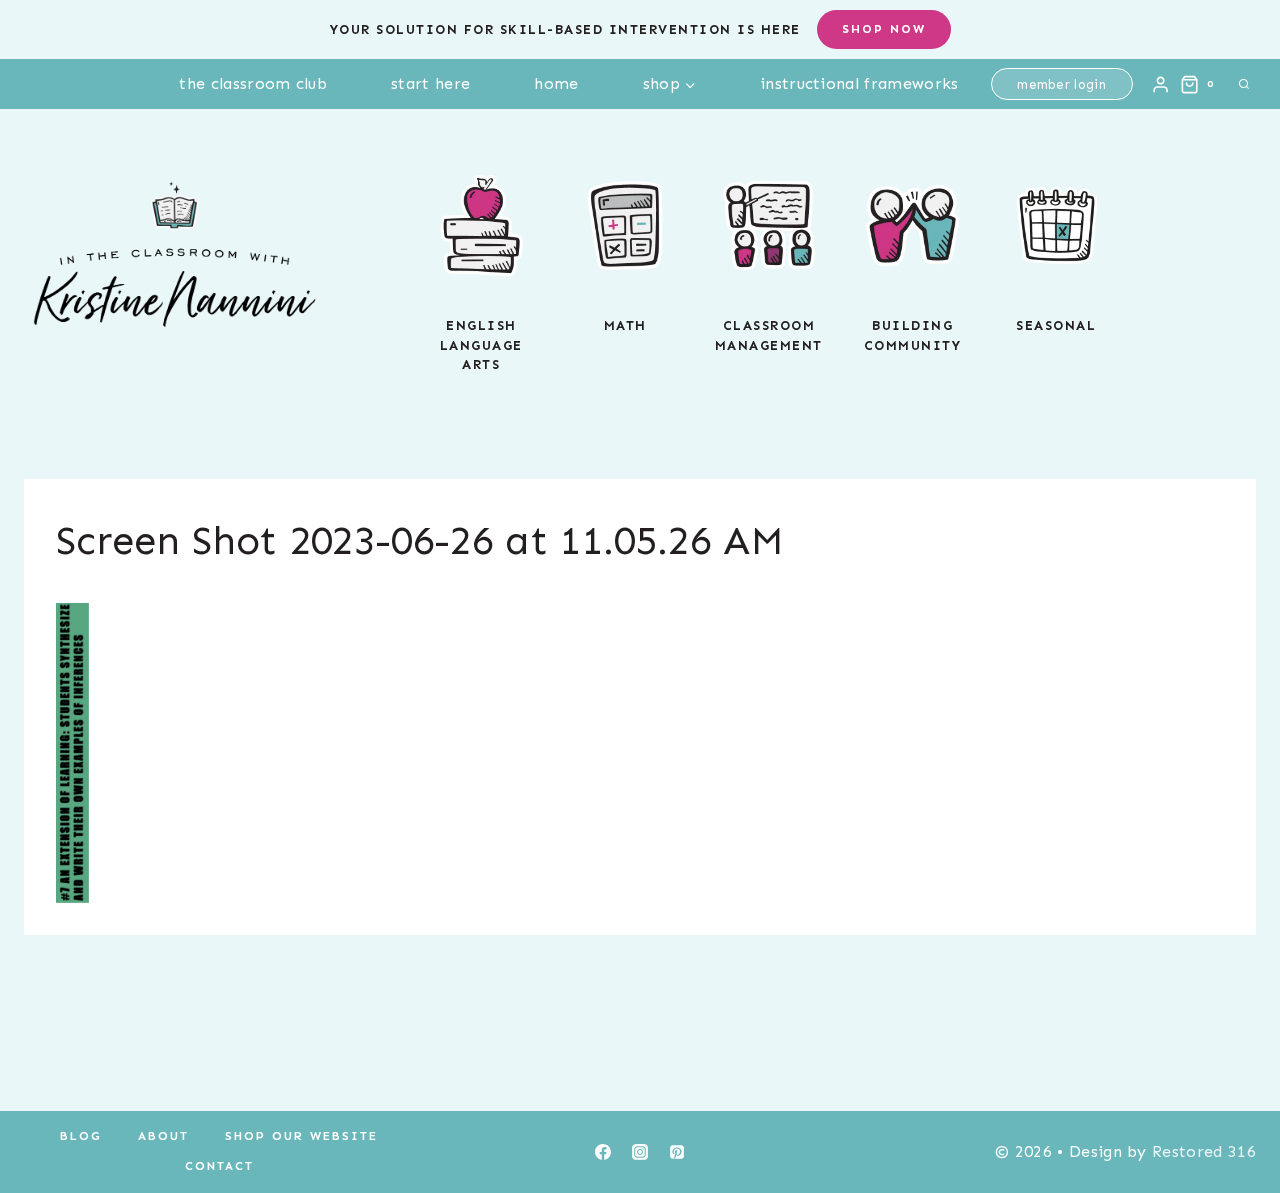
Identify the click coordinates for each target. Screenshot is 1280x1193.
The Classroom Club (253, 83)
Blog (81, 1136)
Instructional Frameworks (859, 83)
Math (625, 325)
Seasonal (1056, 325)
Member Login (1061, 84)
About (163, 1136)
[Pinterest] (677, 1152)
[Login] (1160, 84)
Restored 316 (1204, 1151)
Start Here (430, 83)
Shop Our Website (301, 1136)
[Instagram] (640, 1152)
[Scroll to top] (1233, 1116)
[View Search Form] (1244, 84)
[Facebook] (603, 1152)
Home (556, 83)
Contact (219, 1166)
